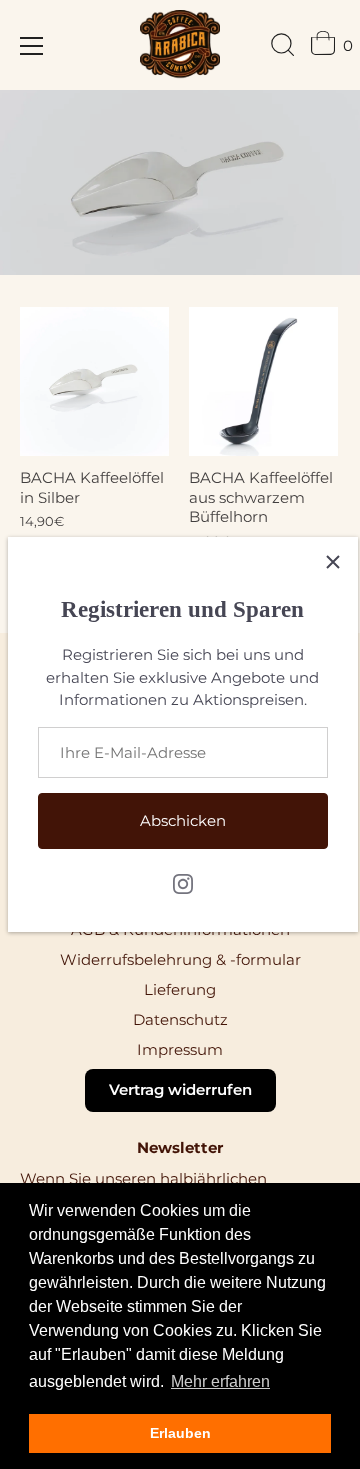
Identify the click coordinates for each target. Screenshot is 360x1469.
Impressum (180, 1049)
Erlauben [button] (180, 1433)
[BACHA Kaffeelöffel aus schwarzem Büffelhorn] (263, 381)
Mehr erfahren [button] (220, 1381)
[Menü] (32, 46)
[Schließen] (333, 562)
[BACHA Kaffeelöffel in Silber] (94, 381)
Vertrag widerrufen (180, 1089)
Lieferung (180, 989)
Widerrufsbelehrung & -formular (180, 959)
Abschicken (183, 820)
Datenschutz (180, 1019)
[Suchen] (283, 48)
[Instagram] (183, 882)
